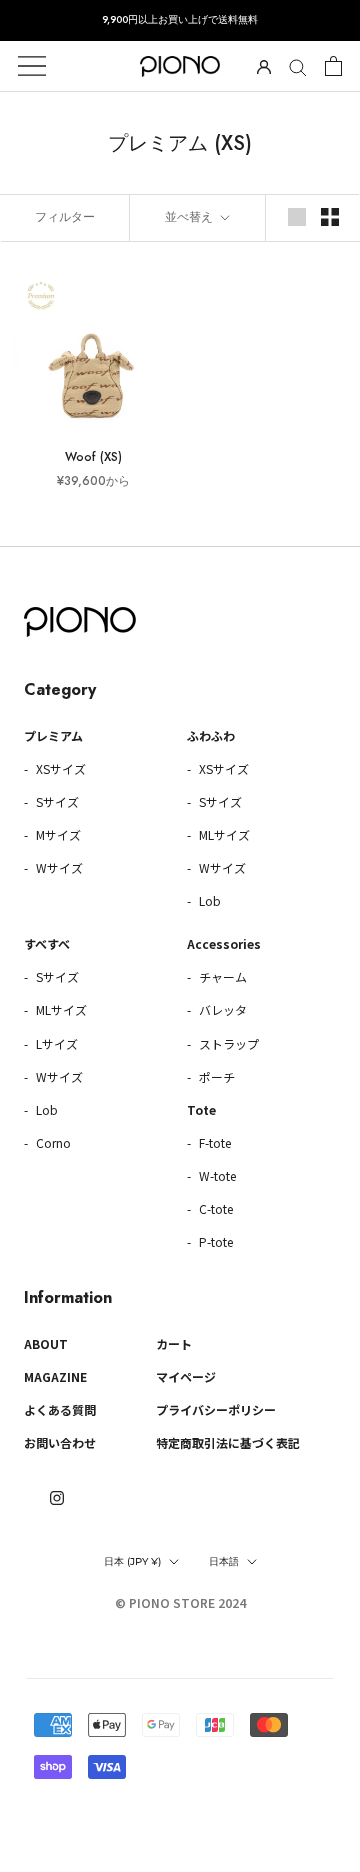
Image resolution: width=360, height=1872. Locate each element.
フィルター (65, 217)
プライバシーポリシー (216, 1409)
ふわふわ (211, 735)
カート (174, 1343)
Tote (201, 1109)
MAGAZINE (55, 1376)
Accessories (224, 943)
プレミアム (53, 735)
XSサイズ (59, 768)
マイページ (186, 1376)
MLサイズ (223, 834)
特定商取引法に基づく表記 (228, 1442)
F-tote (213, 1142)
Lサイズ (55, 1043)
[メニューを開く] (32, 66)
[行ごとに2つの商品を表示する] (330, 217)
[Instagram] (57, 1496)
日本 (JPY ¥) (132, 1561)
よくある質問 (60, 1409)
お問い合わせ (60, 1442)
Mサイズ (57, 834)
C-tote (214, 1208)
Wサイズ (58, 867)
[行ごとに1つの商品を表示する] (297, 217)
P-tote (214, 1241)
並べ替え (191, 217)
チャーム (221, 976)
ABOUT (46, 1343)
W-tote (216, 1175)
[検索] (298, 66)
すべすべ (47, 943)
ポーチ (215, 1076)
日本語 (224, 1561)
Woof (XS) (93, 457)
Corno (52, 1142)
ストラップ (227, 1043)
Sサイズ (56, 801)
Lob (208, 900)
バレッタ (221, 1009)
